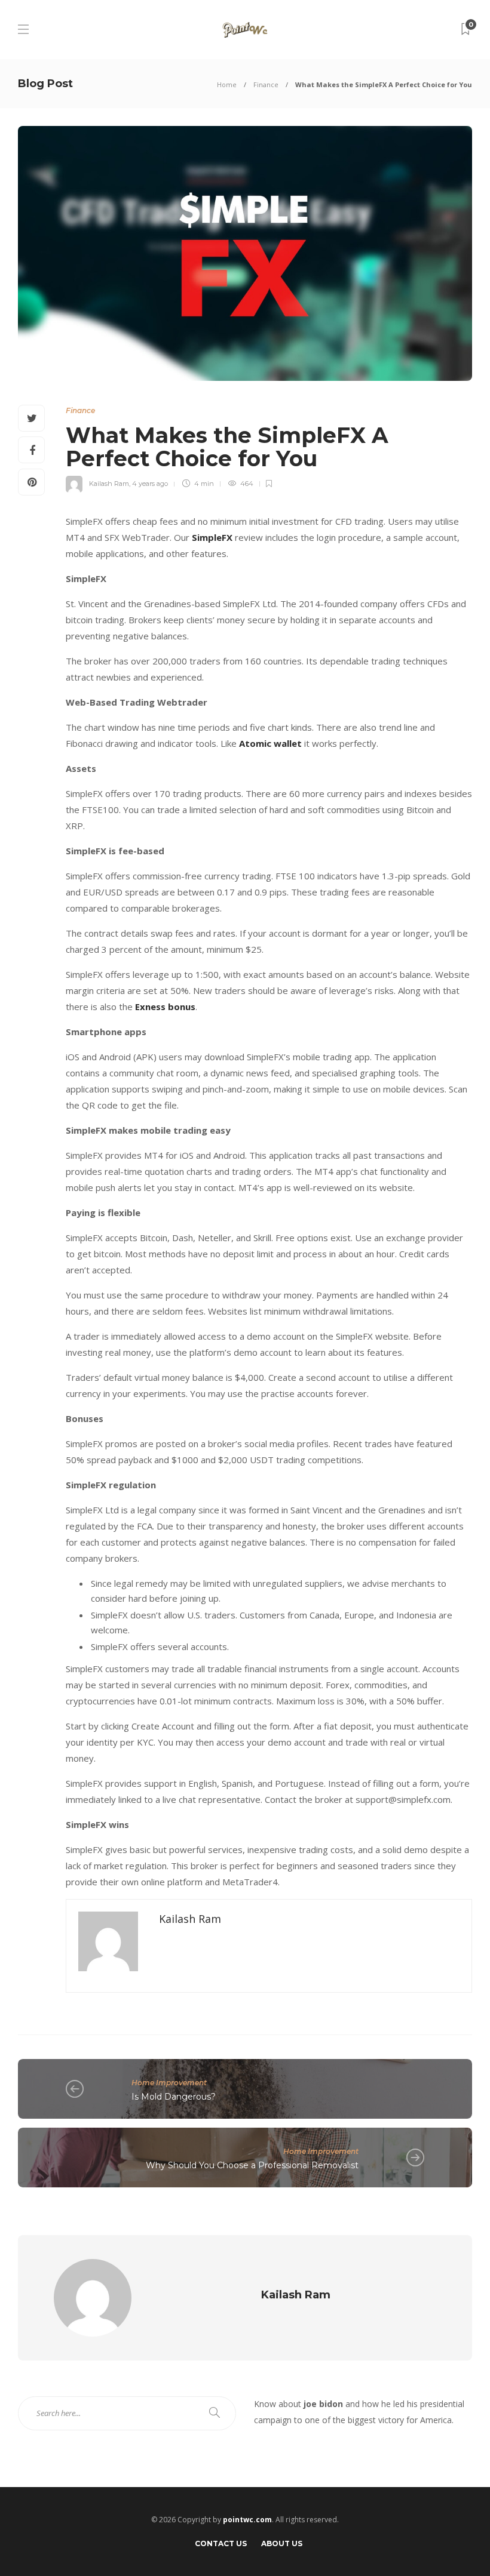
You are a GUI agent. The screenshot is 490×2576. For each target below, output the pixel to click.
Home (227, 84)
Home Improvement (169, 2083)
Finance (266, 84)
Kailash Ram (109, 484)
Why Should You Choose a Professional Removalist (252, 2165)
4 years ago (150, 484)
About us (282, 2543)
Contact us (221, 2543)
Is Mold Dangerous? (174, 2097)
